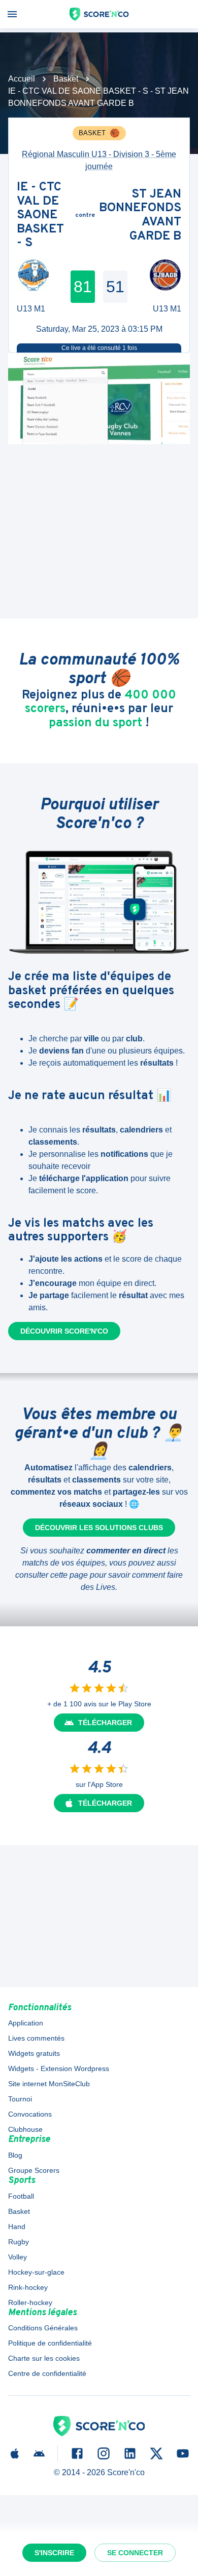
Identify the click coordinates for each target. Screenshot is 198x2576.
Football (21, 2196)
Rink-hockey (28, 2287)
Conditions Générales (43, 2328)
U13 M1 (31, 309)
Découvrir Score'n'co (64, 1331)
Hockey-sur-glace (36, 2272)
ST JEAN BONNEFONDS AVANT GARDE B (140, 216)
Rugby (19, 2242)
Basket (66, 79)
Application (26, 2023)
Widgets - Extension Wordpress (59, 2068)
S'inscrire (54, 2553)
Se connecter (135, 2553)
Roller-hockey (30, 2302)
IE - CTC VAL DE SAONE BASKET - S (40, 216)
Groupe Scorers (34, 2170)
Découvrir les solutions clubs (99, 1528)
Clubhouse (25, 2129)
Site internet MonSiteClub (49, 2084)
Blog (15, 2155)
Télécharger (105, 1723)
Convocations (30, 2114)
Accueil (22, 79)
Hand (17, 2227)
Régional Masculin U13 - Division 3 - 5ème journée (99, 160)
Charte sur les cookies (44, 2358)
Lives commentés (36, 2038)
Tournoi (20, 2099)
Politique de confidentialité (50, 2343)
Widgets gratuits (34, 2053)
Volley (18, 2257)
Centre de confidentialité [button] (47, 2373)
